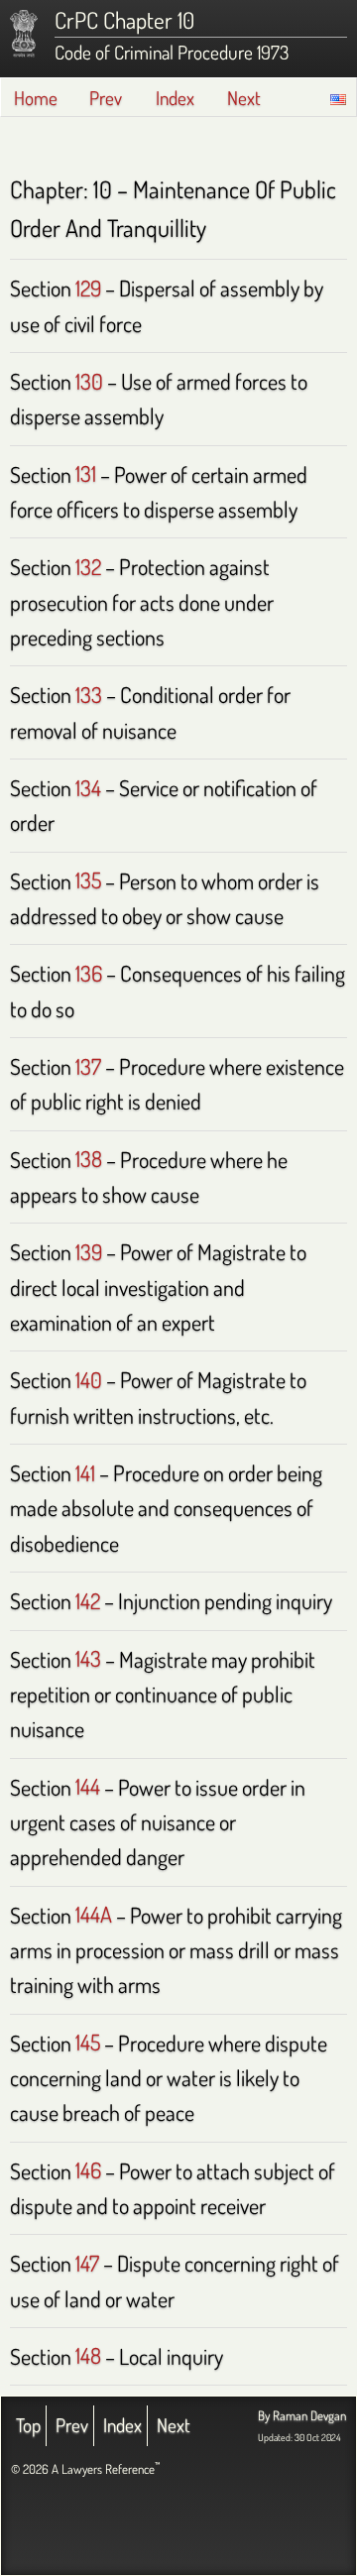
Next (244, 98)
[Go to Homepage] (24, 34)
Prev (106, 98)
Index (175, 98)
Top (28, 2425)
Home (36, 98)
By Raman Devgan (302, 2415)
